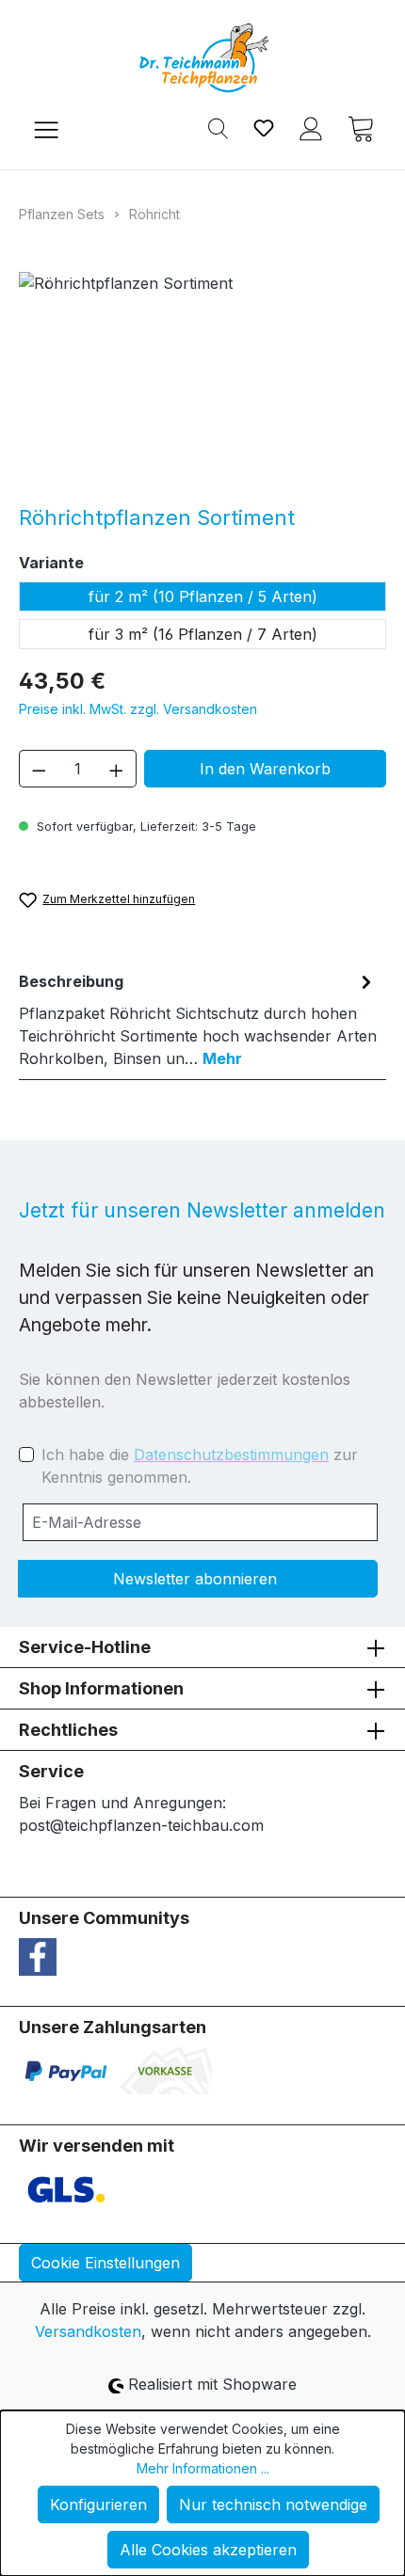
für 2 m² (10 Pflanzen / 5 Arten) (203, 596)
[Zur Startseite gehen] (202, 58)
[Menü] (46, 127)
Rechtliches (68, 1730)
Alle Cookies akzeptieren (208, 2550)
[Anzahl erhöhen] (117, 769)
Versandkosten (88, 2331)
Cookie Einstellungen (105, 2263)
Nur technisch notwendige (273, 2504)
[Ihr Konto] (311, 127)
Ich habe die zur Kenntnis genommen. (200, 1466)
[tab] (198, 1019)
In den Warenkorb (265, 769)
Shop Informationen (101, 1688)
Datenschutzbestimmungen (231, 1455)
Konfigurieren (98, 2504)
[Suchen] (218, 127)
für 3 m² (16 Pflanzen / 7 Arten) (203, 634)
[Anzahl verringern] (39, 769)
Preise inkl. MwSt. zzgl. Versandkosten (138, 709)
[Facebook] (38, 1956)
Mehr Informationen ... (203, 2468)
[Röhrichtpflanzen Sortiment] (202, 378)
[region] (202, 378)
